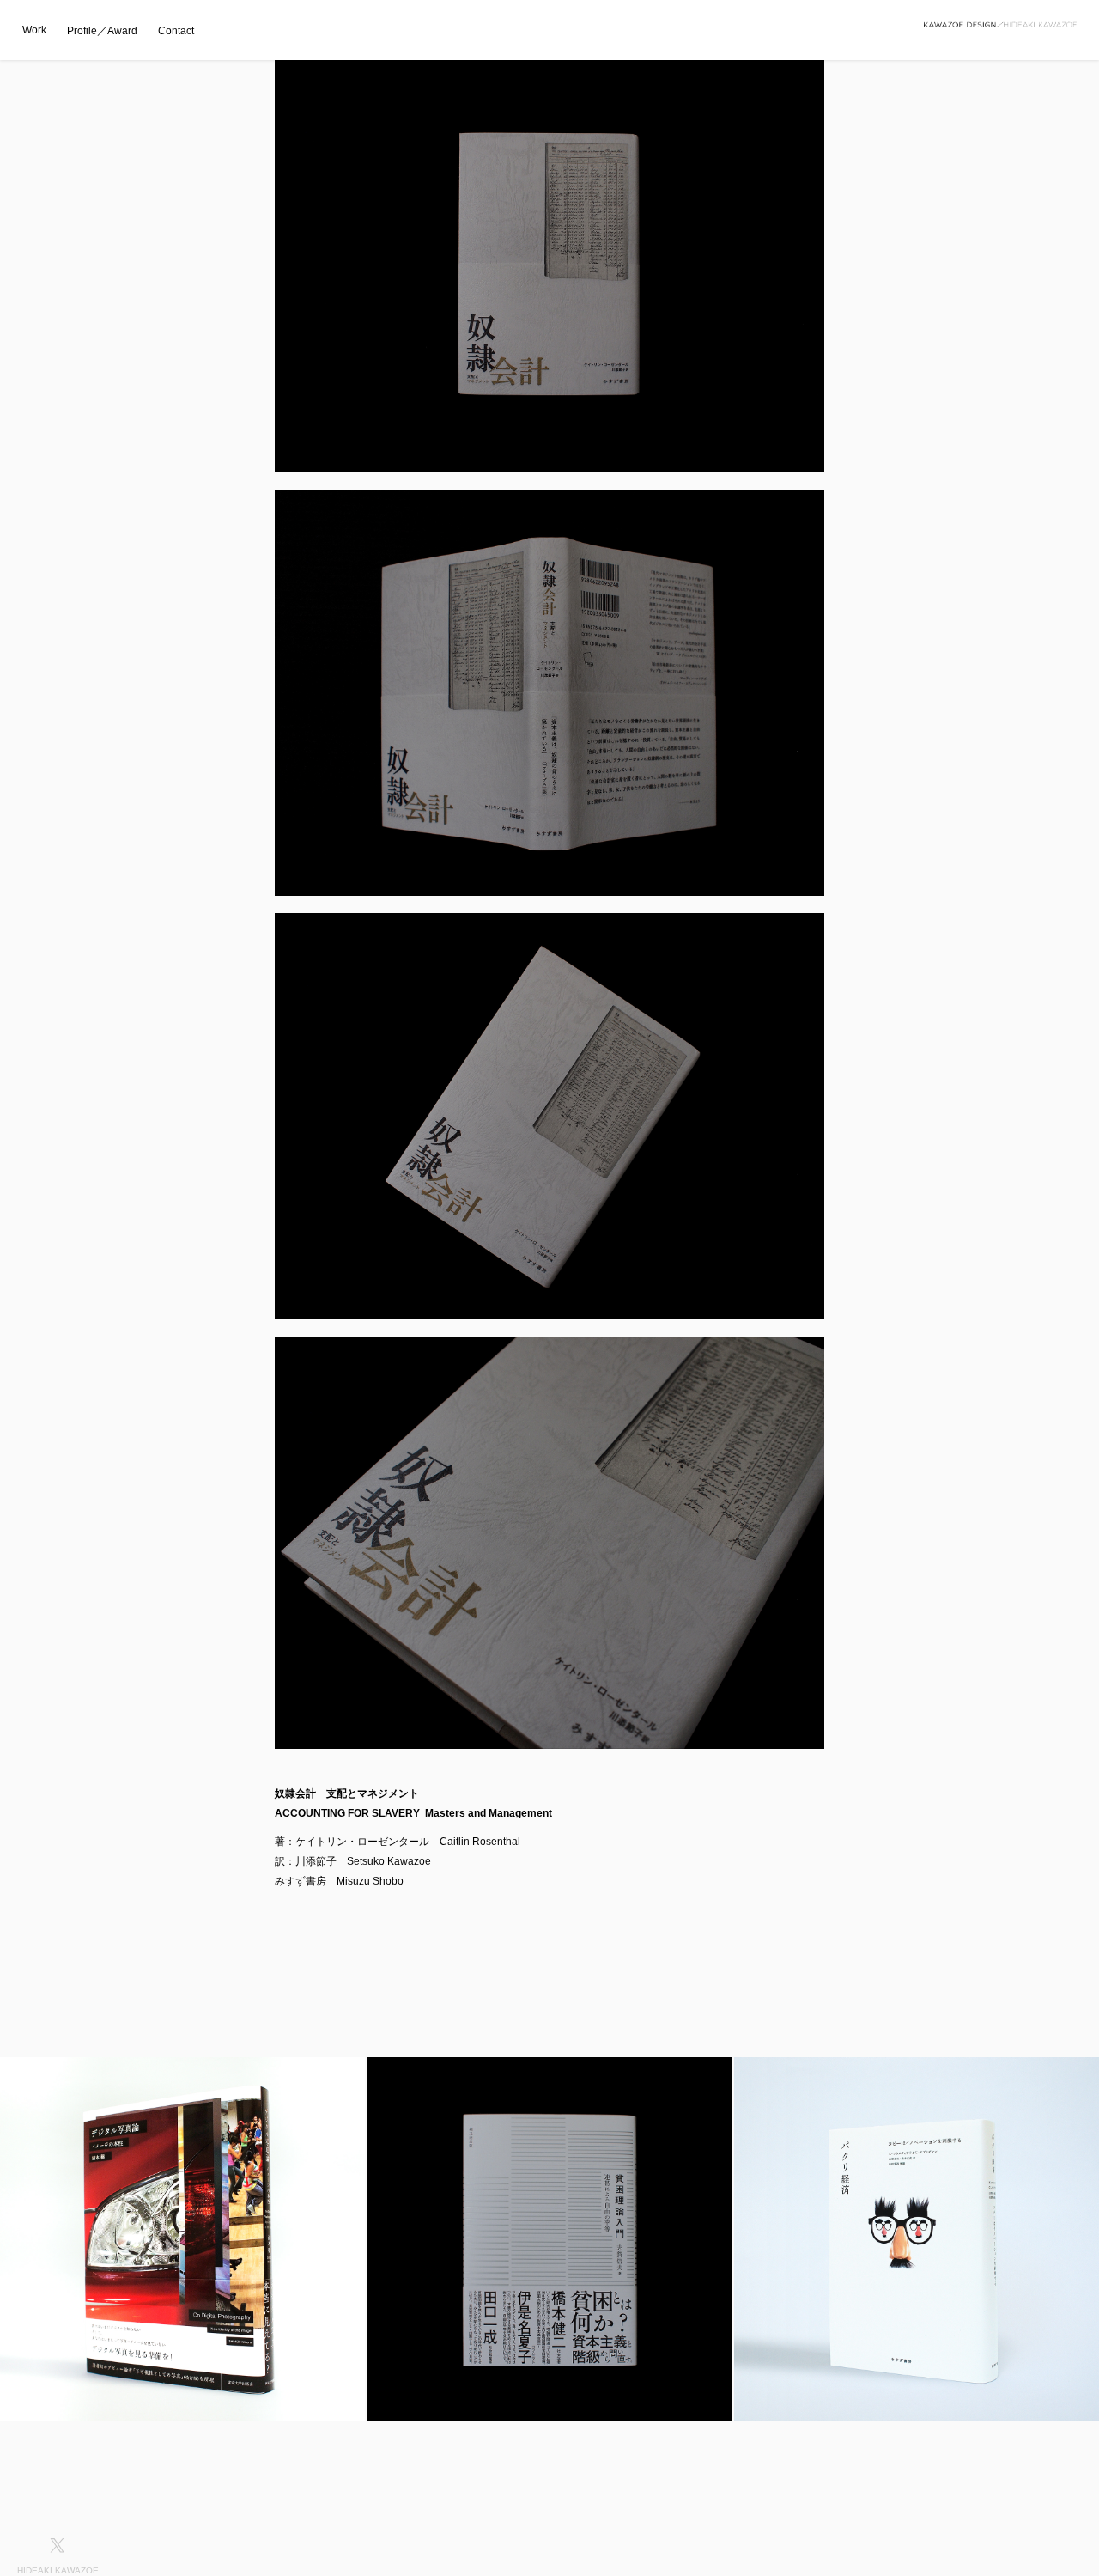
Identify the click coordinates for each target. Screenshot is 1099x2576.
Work (34, 30)
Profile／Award (102, 31)
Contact (176, 31)
